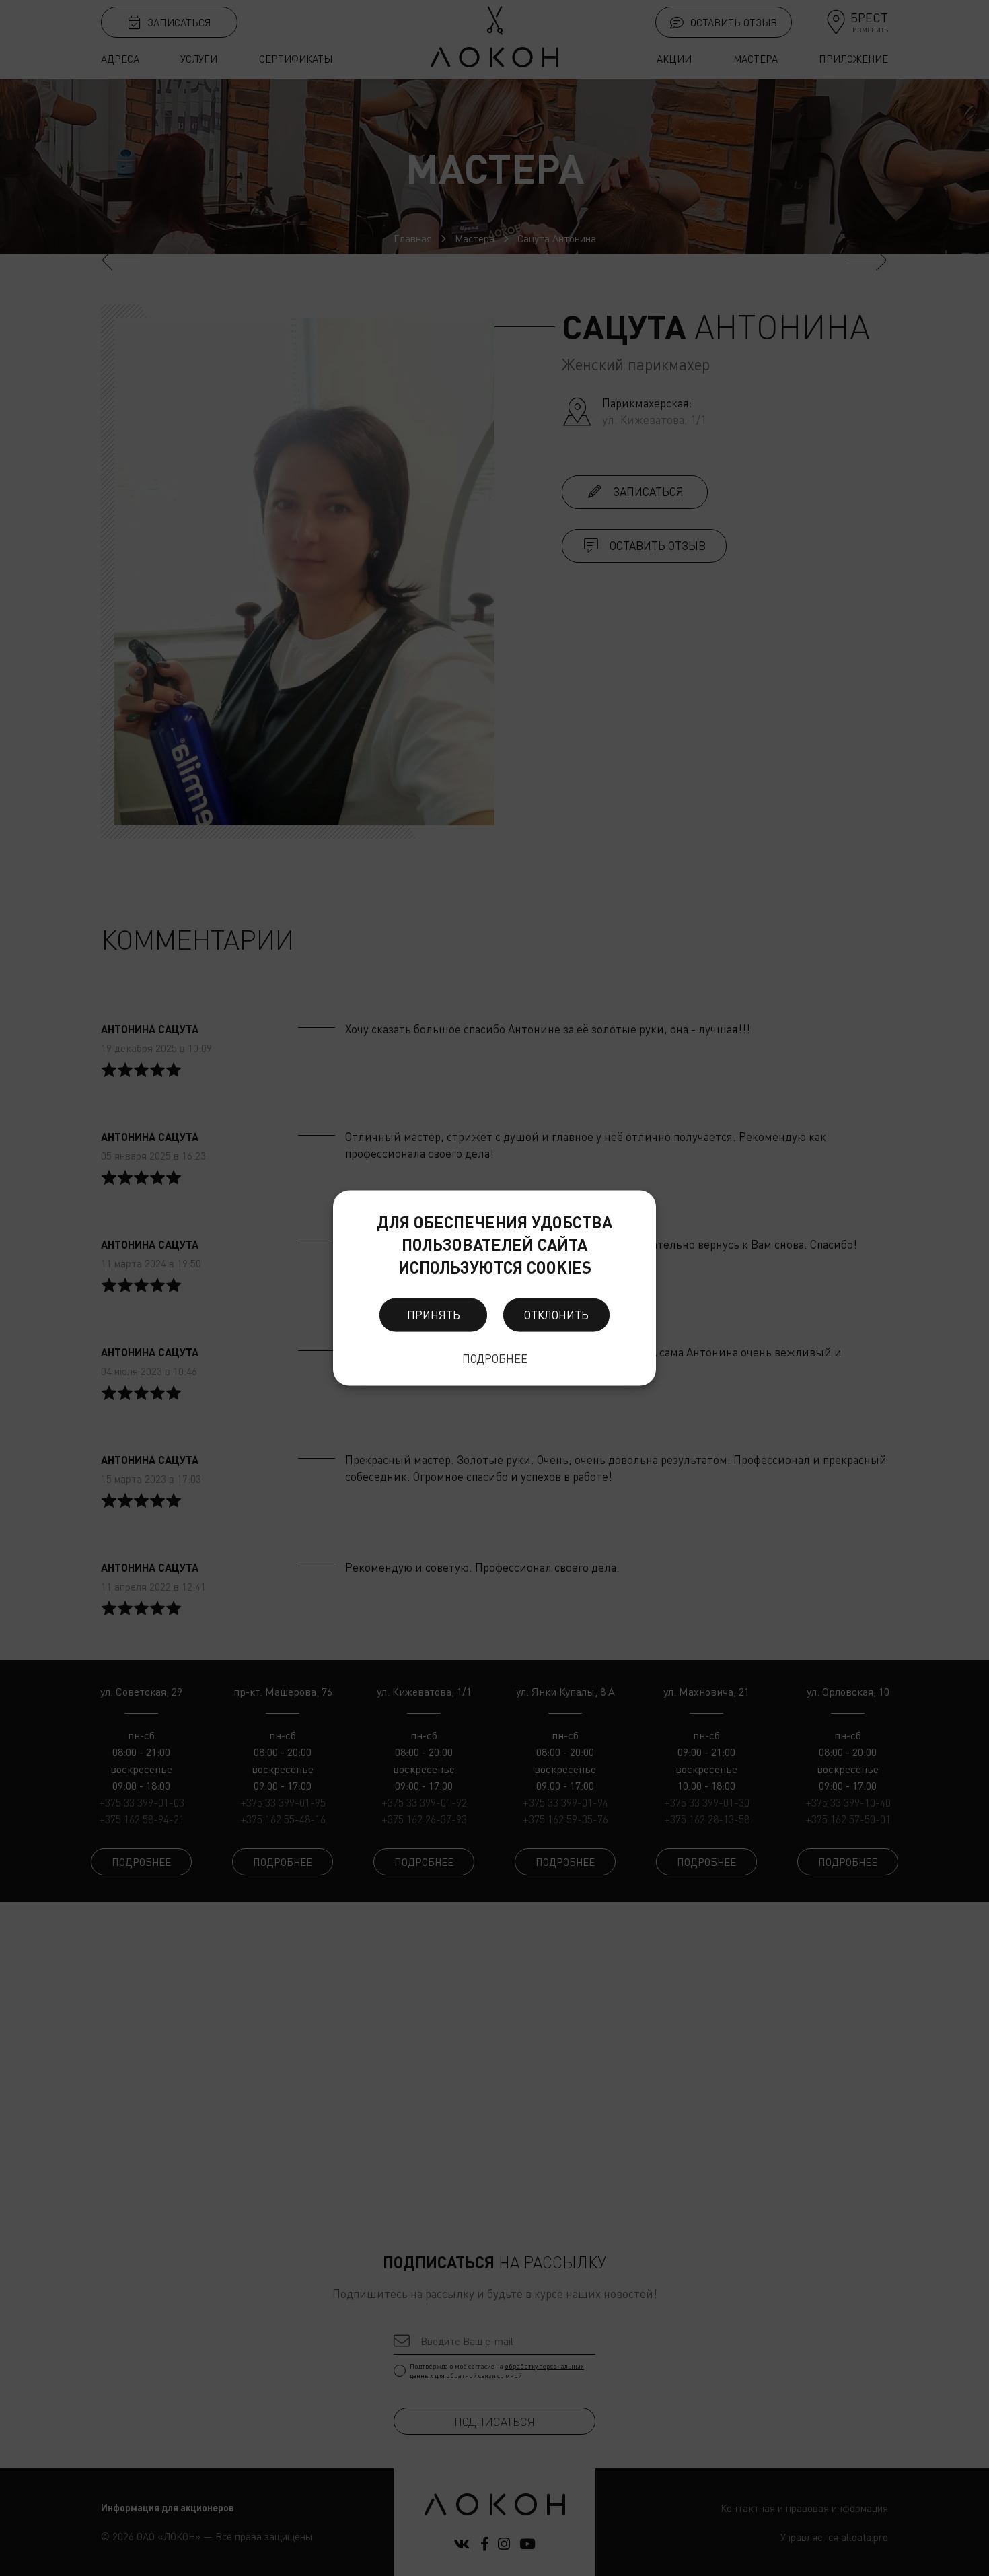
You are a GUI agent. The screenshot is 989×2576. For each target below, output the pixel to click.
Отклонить (556, 1315)
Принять (434, 1315)
